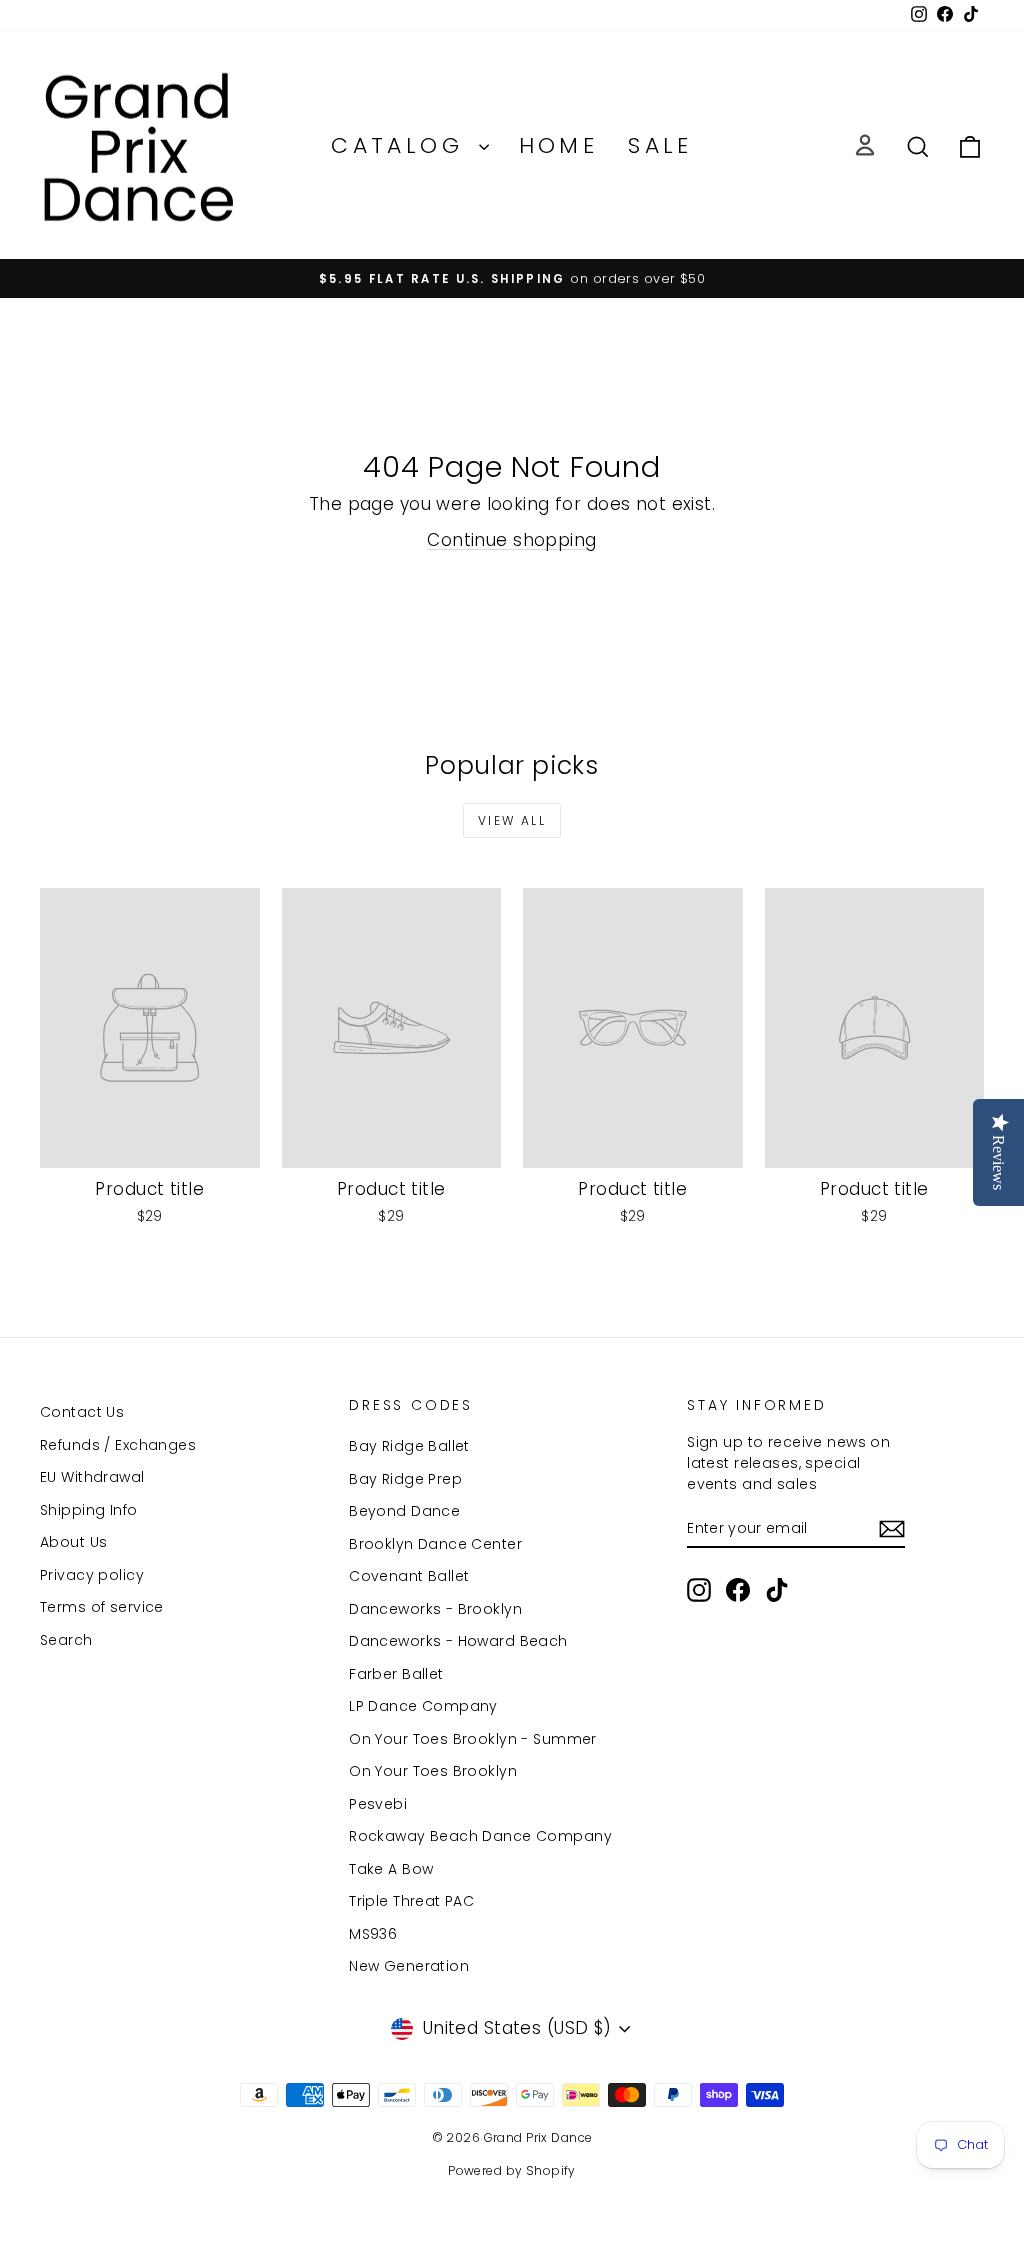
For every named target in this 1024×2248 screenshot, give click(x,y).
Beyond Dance (404, 1511)
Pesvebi (378, 1804)
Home (559, 145)
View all (512, 820)
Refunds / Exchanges (118, 1445)
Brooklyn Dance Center (435, 1544)
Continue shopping (511, 540)
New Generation (409, 1966)
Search (66, 1640)
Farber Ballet (396, 1674)
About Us (73, 1542)
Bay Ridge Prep (405, 1479)
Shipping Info (89, 1510)
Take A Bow (391, 1869)
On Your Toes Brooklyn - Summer (473, 1739)
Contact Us (82, 1412)
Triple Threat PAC (411, 1901)
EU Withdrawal (92, 1477)
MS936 (373, 1934)
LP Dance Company (423, 1706)
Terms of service (102, 1607)
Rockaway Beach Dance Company (480, 1836)
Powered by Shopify (512, 2170)
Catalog (402, 145)
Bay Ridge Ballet (409, 1446)
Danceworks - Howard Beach (458, 1641)
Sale (660, 145)
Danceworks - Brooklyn (435, 1609)
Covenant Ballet (409, 1576)
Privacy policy (92, 1575)
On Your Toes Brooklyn (433, 1771)
